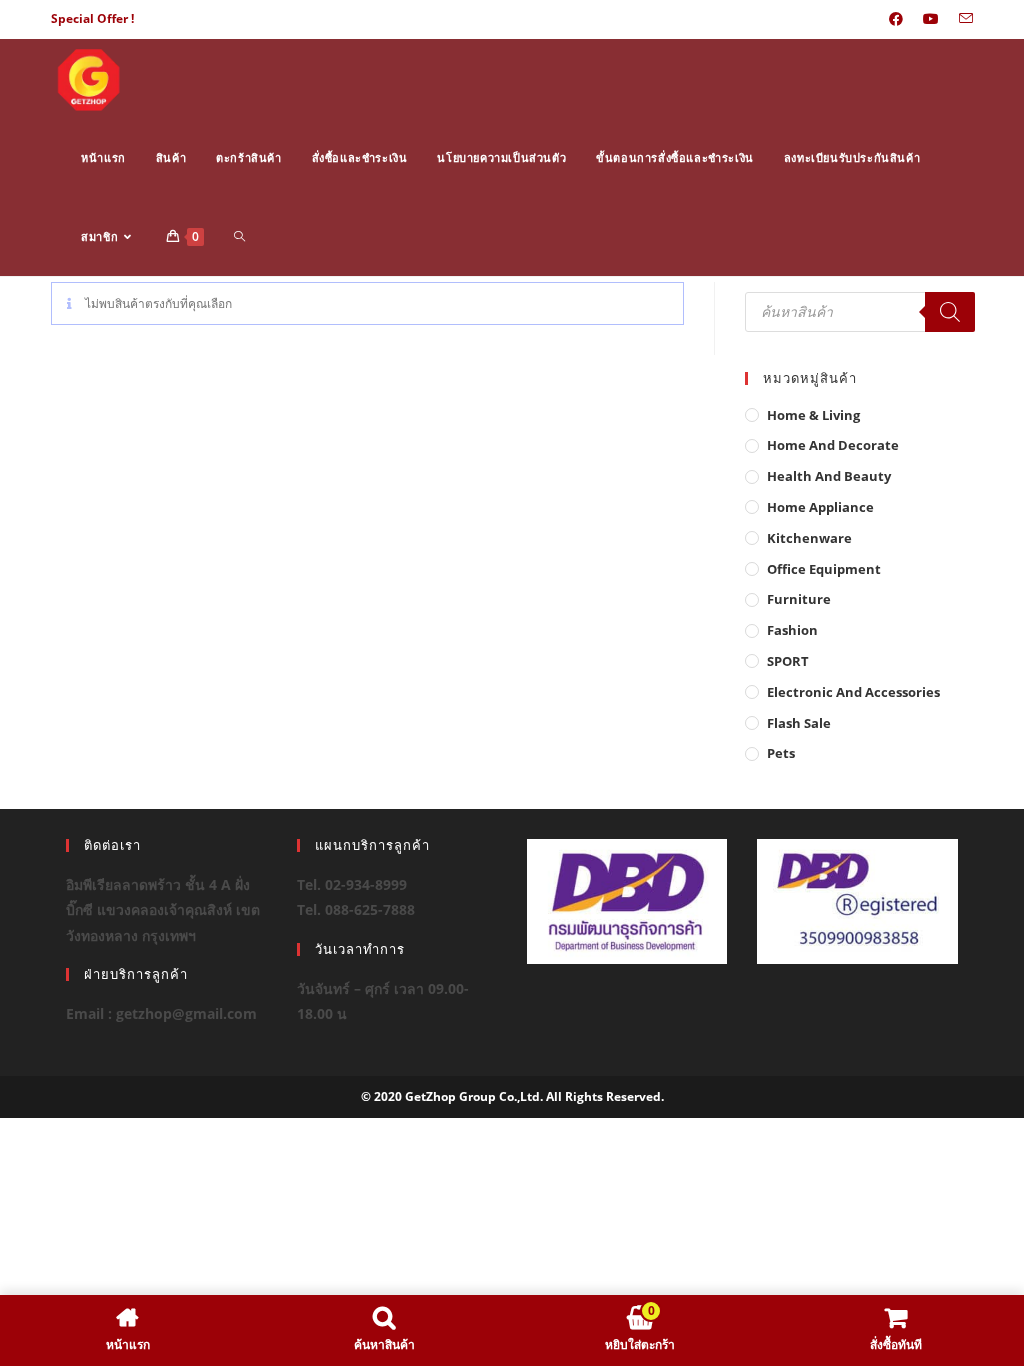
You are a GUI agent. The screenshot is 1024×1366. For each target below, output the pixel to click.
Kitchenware (809, 538)
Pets (781, 753)
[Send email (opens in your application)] (961, 19)
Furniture (799, 599)
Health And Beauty (829, 476)
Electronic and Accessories (853, 692)
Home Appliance (820, 507)
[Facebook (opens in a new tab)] (896, 19)
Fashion (792, 630)
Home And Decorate (833, 445)
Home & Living (813, 415)
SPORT (788, 661)
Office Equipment (824, 569)
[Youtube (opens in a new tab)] (931, 19)
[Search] (950, 312)
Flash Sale (799, 723)
